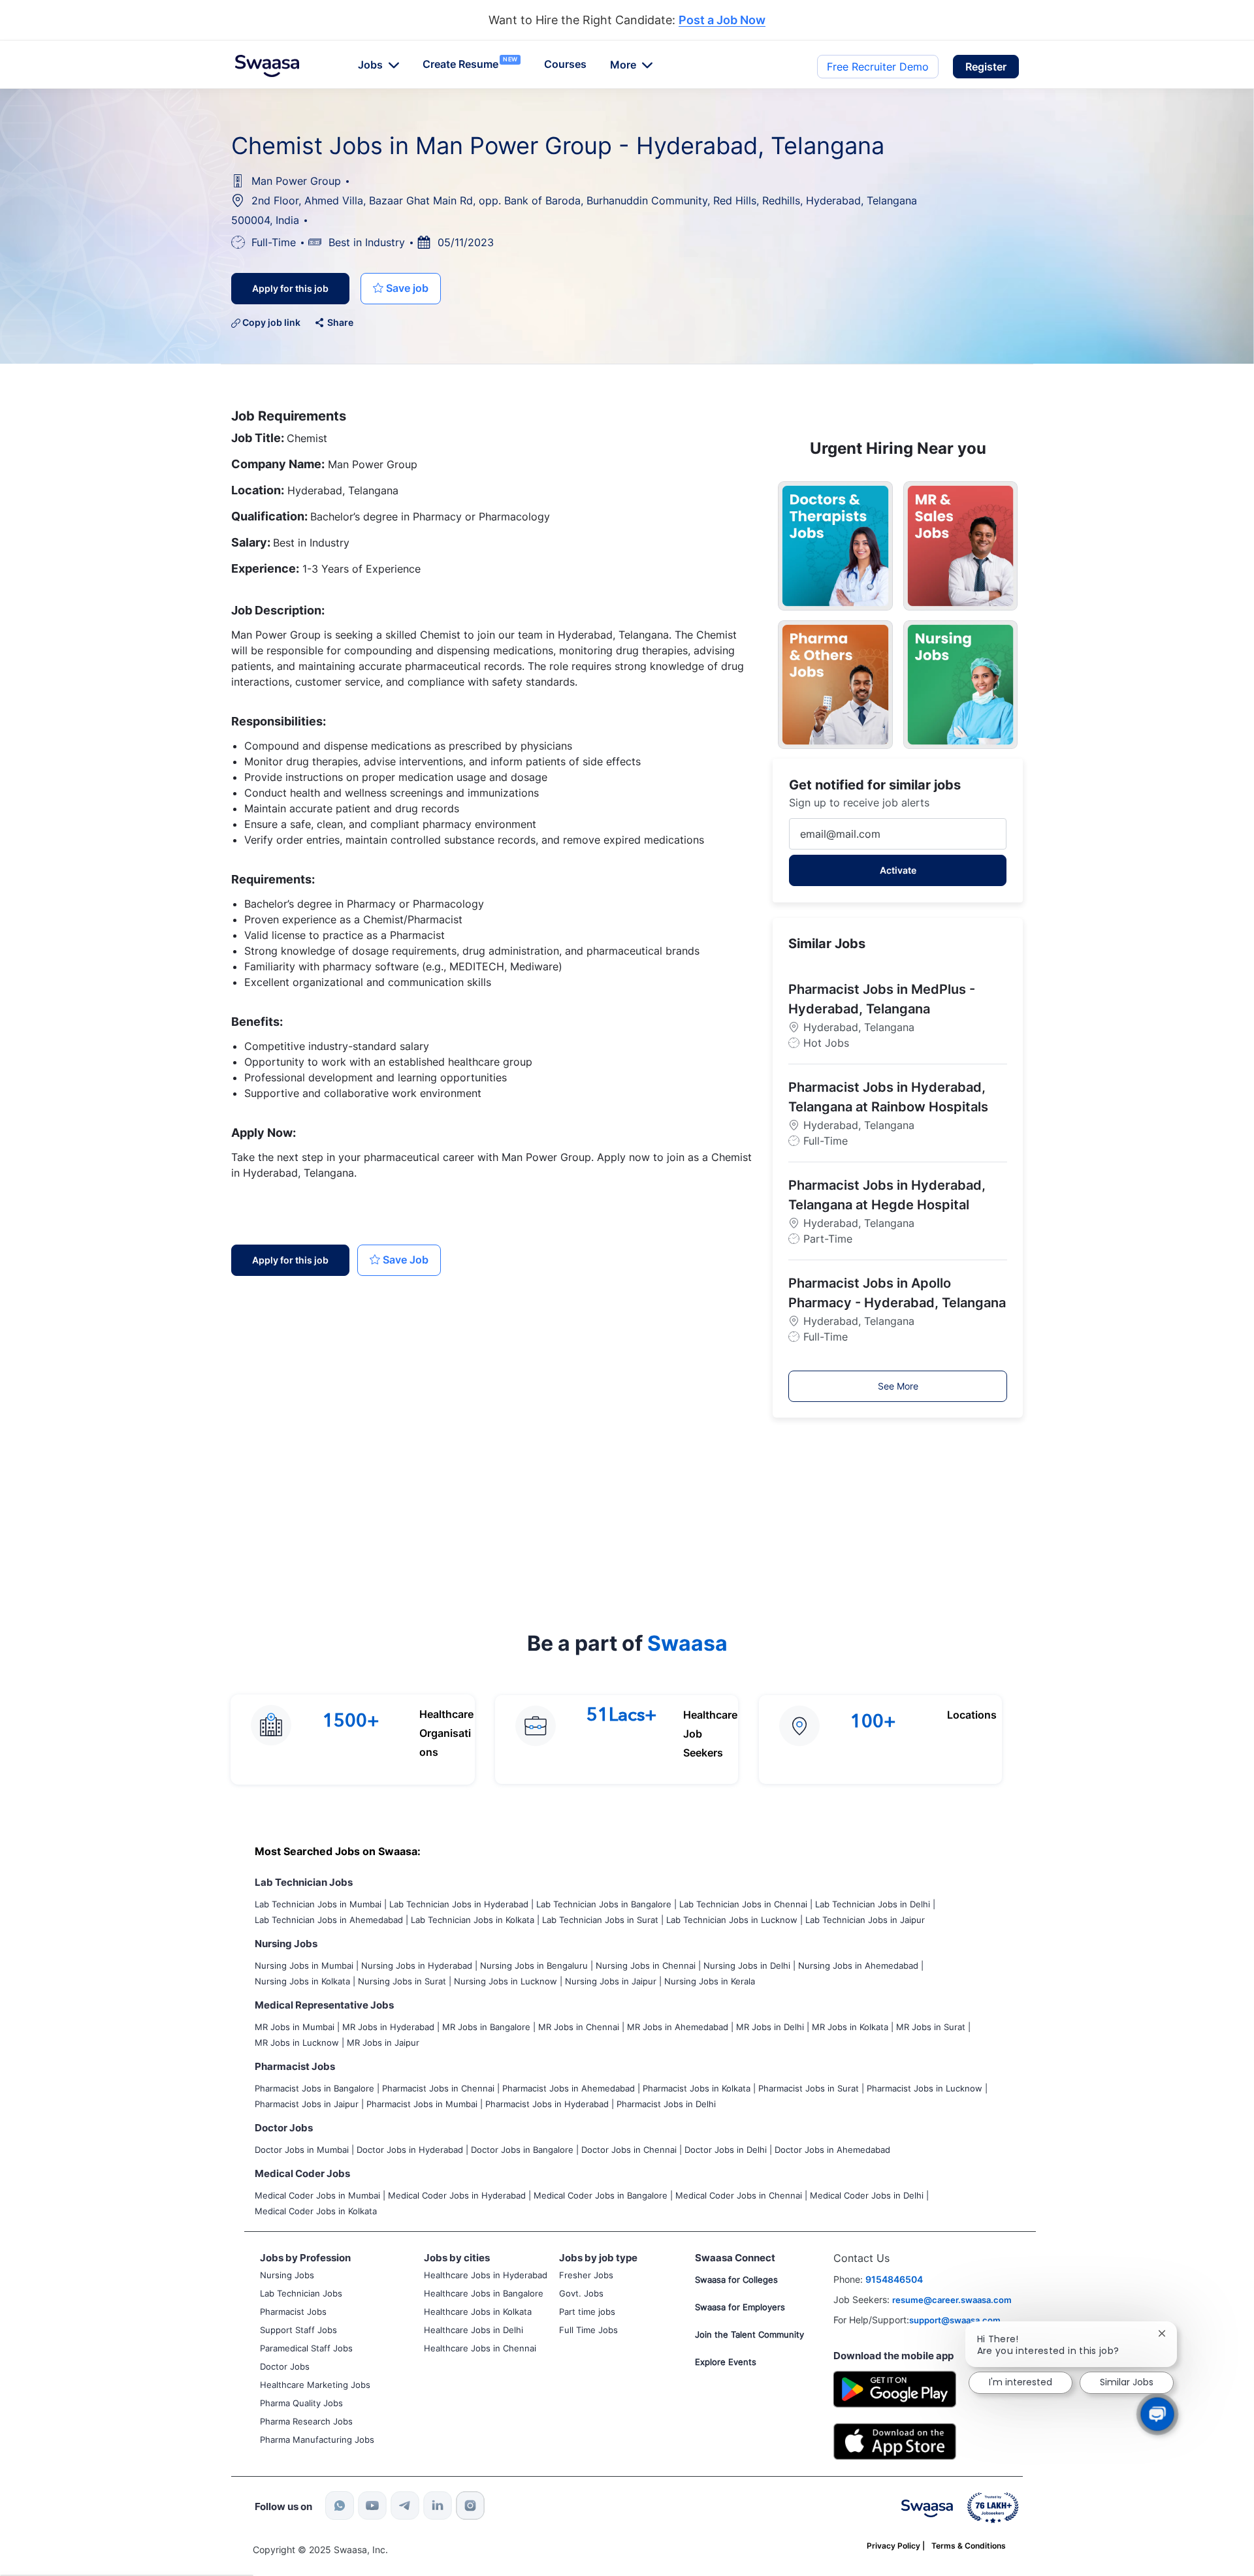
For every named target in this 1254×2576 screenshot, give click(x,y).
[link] (267, 66)
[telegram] (405, 2505)
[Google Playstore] (895, 2388)
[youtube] (372, 2505)
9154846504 (894, 2279)
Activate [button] (898, 870)
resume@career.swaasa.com (952, 2300)
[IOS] (895, 2441)
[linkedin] (438, 2505)
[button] (986, 67)
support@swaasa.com (955, 2320)
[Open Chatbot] (1157, 2414)
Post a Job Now (722, 21)
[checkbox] (401, 289)
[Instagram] (470, 2505)
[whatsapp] (340, 2505)
